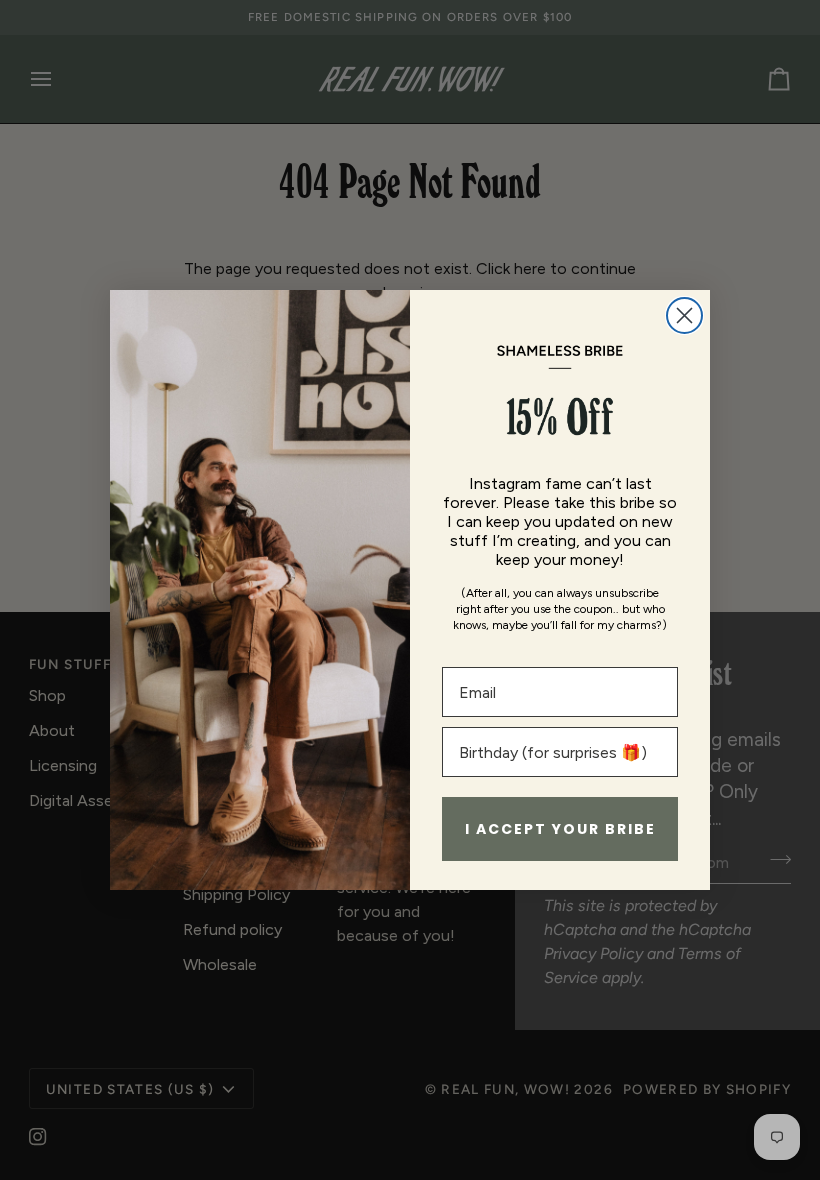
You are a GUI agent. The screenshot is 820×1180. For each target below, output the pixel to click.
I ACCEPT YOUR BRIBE (560, 829)
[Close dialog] (684, 315)
